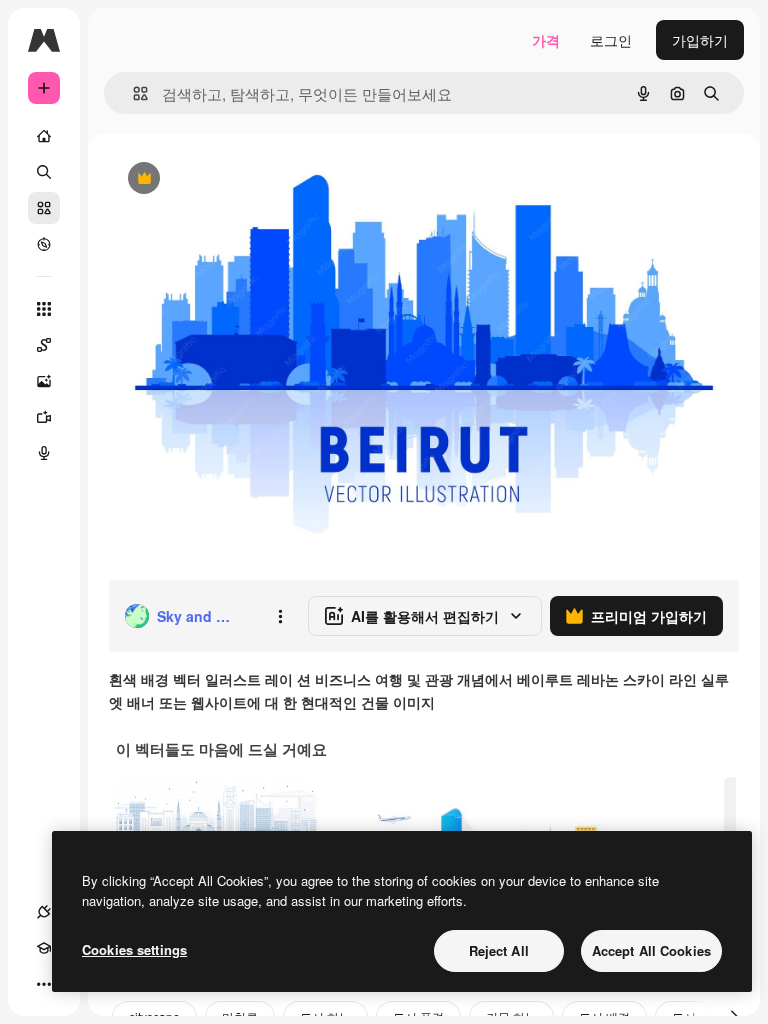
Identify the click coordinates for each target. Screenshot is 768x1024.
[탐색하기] (44, 244)
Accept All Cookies (651, 950)
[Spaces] (44, 345)
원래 (223, 179)
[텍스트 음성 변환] (44, 453)
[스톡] (44, 208)
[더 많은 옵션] (280, 616)
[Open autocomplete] (132, 93)
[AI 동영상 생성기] (44, 417)
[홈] (44, 136)
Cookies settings (134, 949)
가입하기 (700, 40)
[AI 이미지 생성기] (44, 381)
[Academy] (44, 948)
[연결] (44, 912)
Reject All (499, 950)
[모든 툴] (44, 309)
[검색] (44, 172)
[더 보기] (44, 984)
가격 (546, 40)
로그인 (611, 40)
